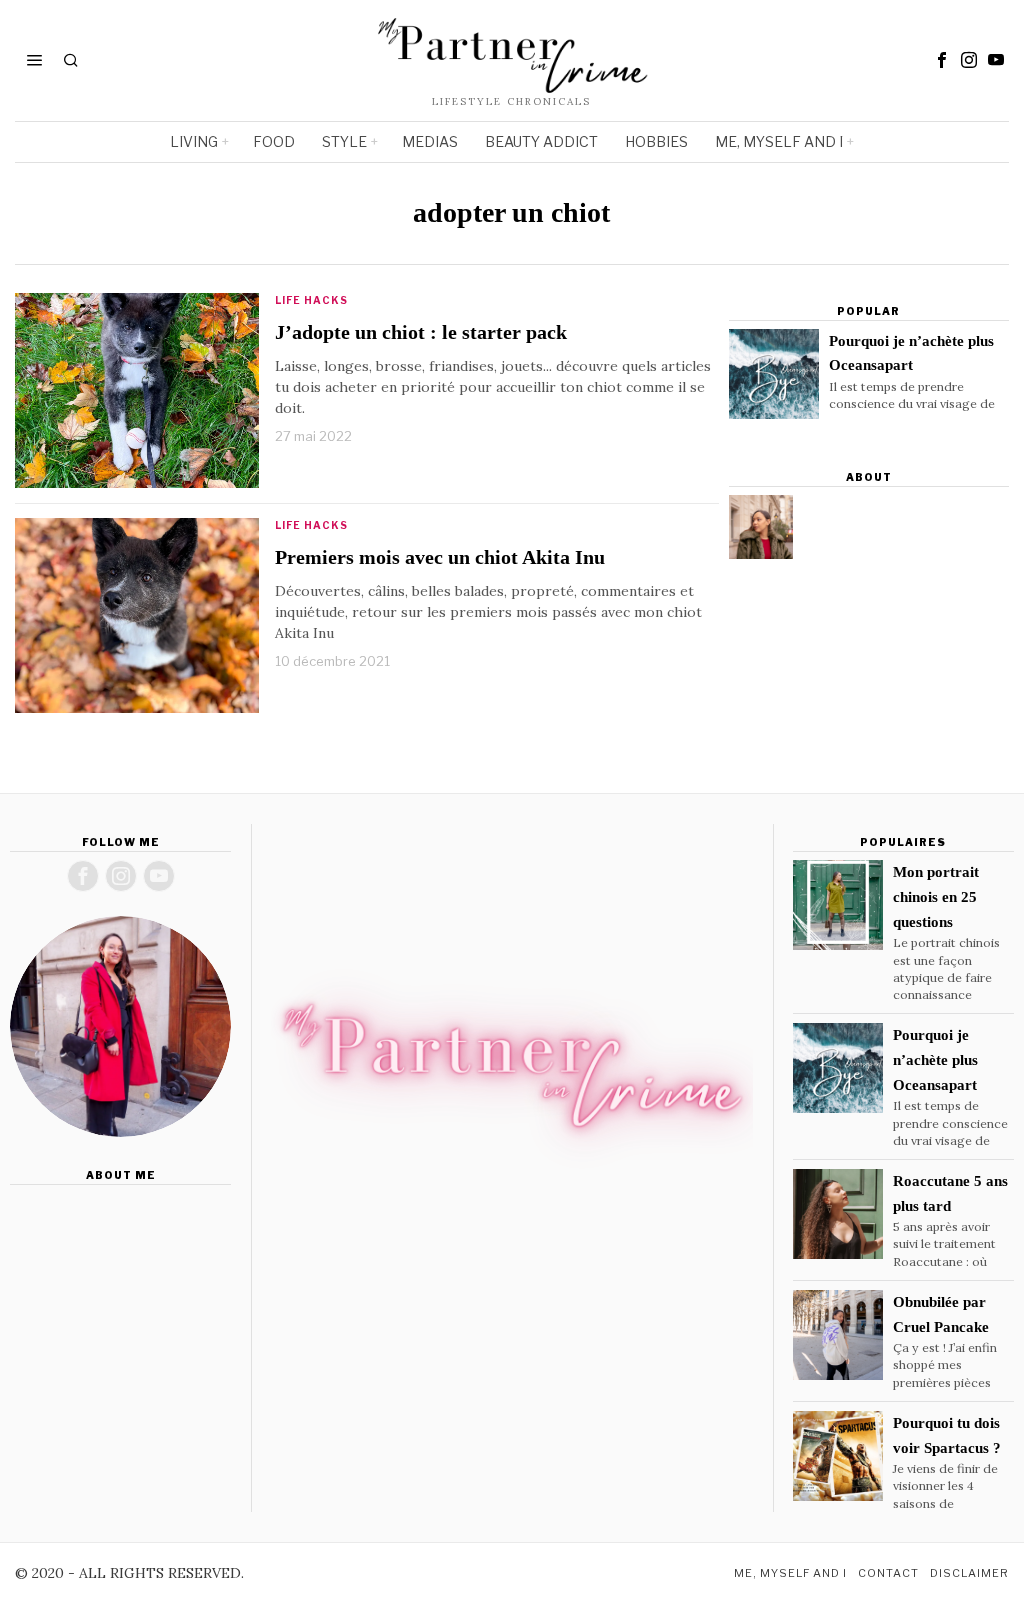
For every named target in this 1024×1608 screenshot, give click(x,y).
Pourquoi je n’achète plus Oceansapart (911, 353)
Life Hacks (311, 300)
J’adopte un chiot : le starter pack (421, 332)
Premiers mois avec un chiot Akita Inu (440, 557)
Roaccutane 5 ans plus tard (950, 1193)
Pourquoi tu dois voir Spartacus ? (947, 1435)
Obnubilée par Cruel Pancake (941, 1314)
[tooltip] (942, 60)
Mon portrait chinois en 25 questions (936, 896)
